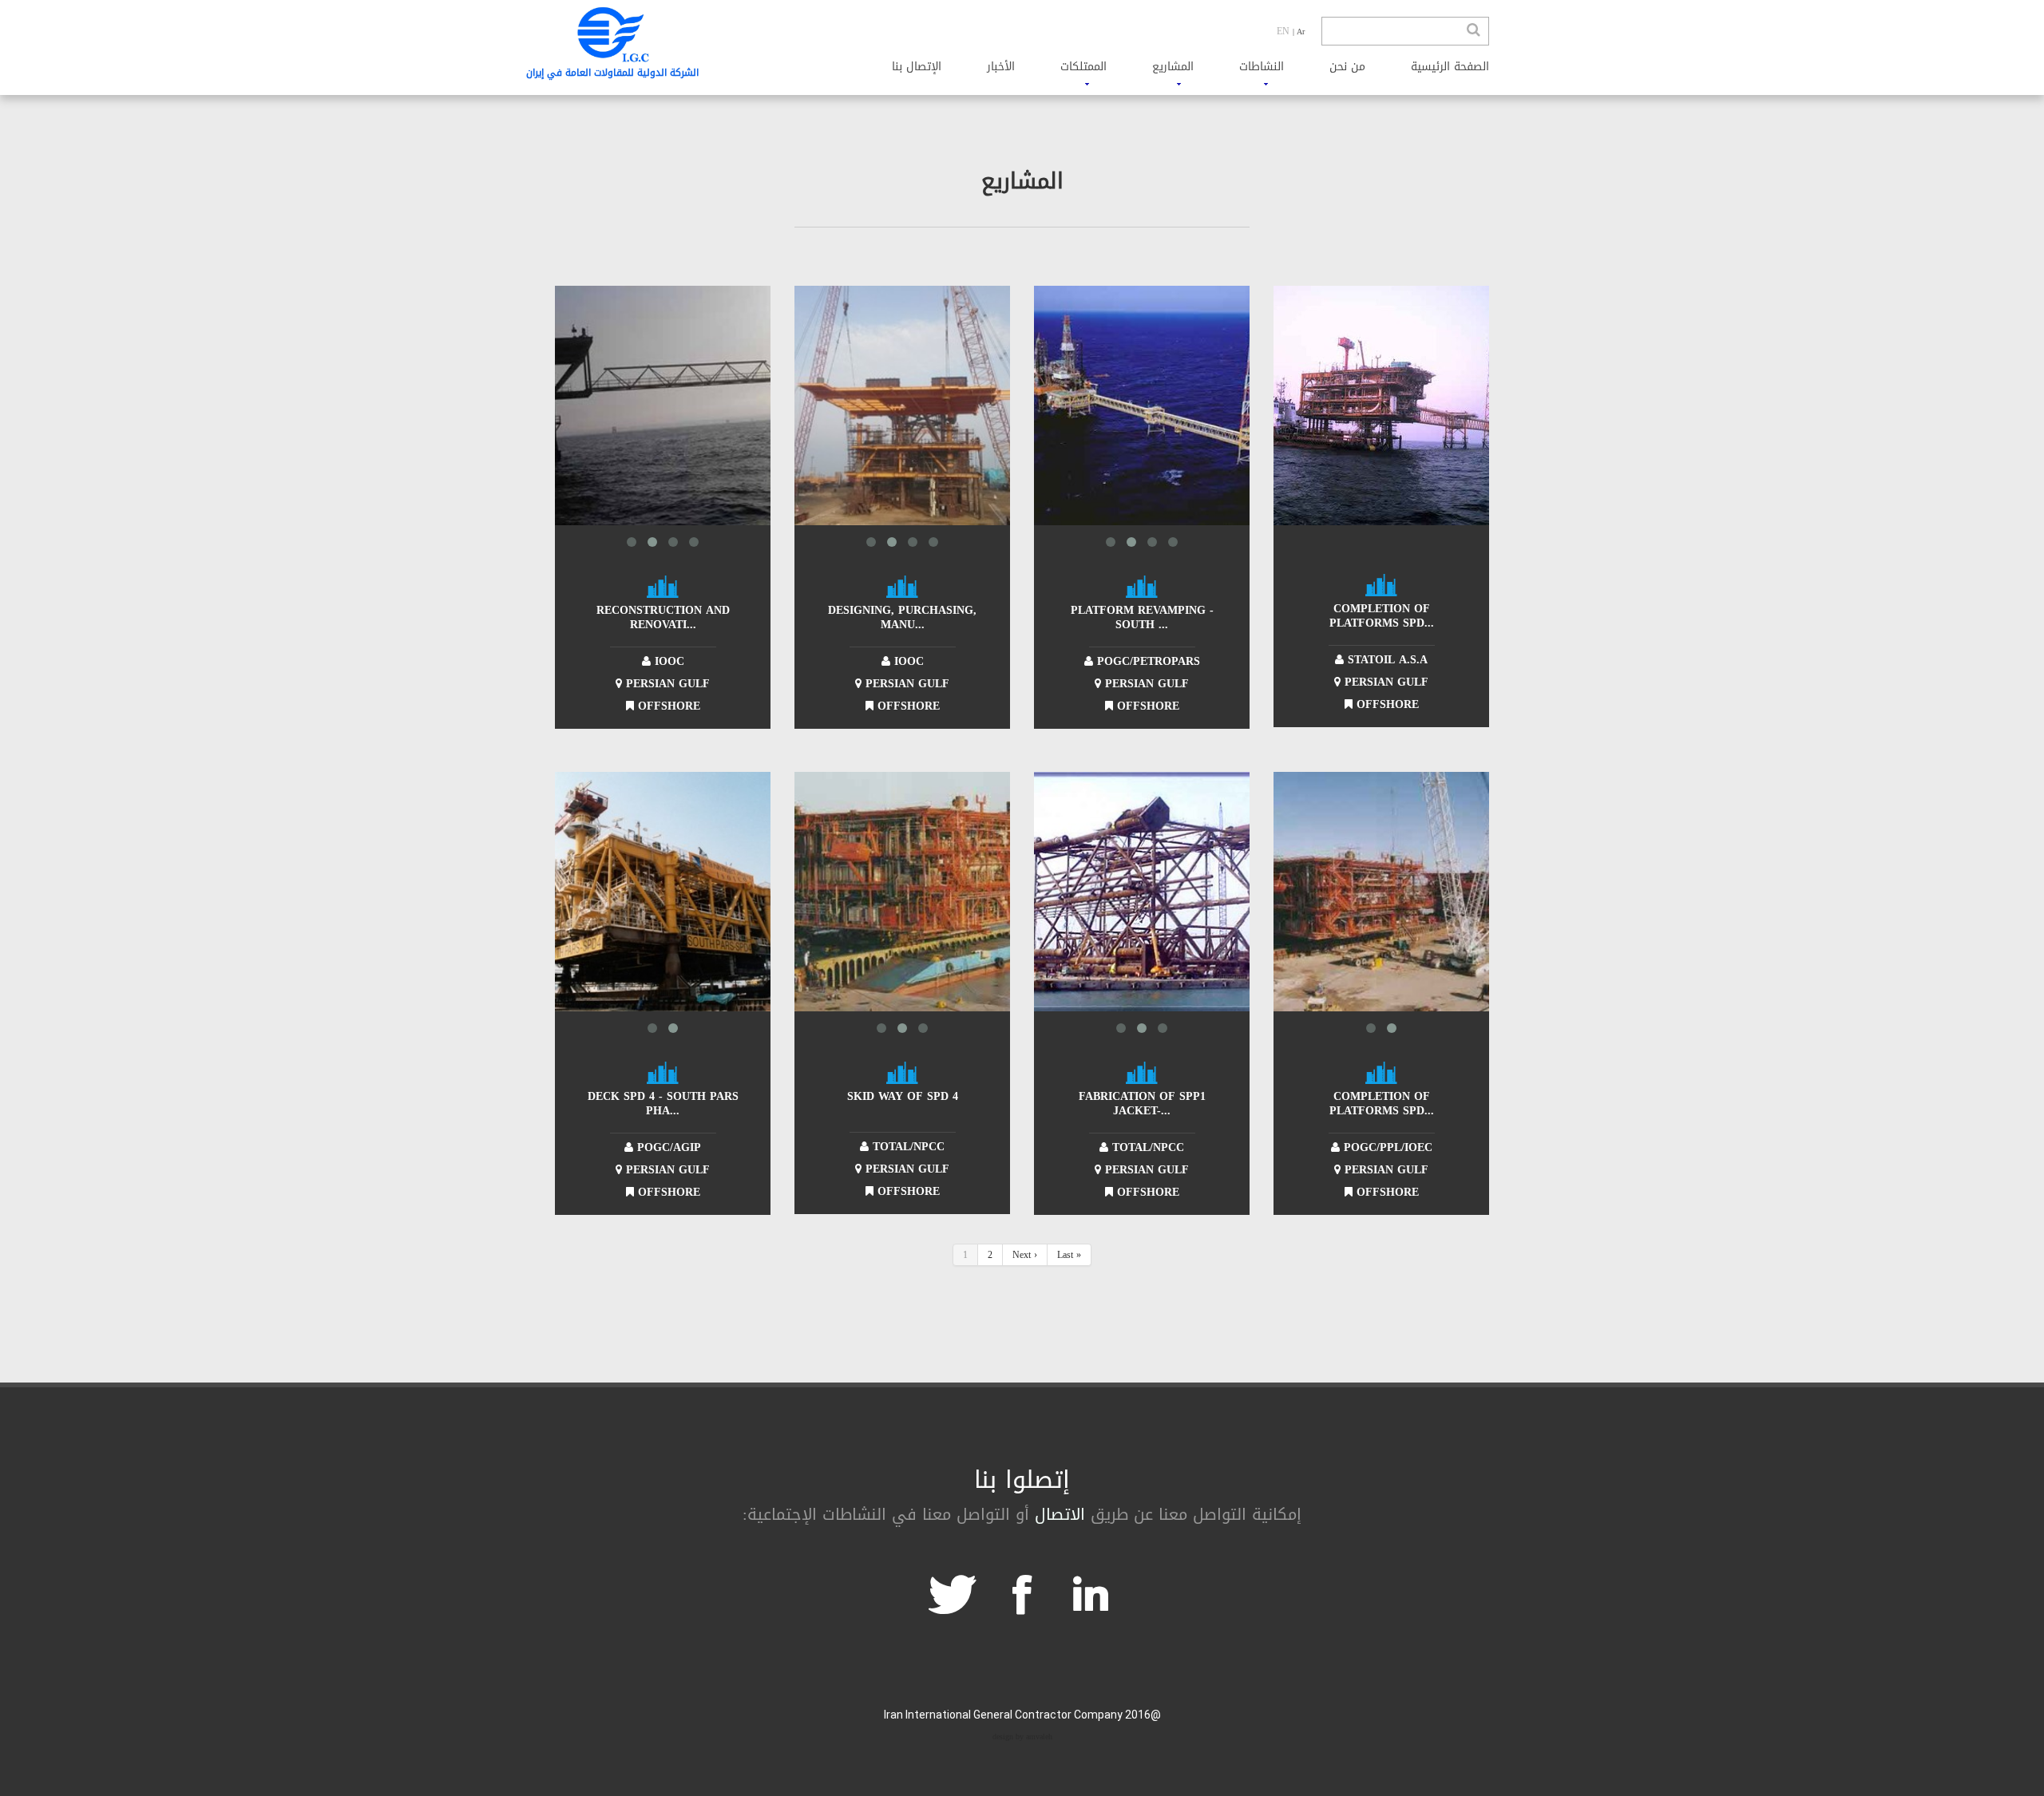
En (1283, 31)
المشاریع (1173, 67)
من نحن (1347, 67)
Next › (1025, 1255)
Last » (1069, 1255)
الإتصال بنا (917, 67)
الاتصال (1060, 1514)
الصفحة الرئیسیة (1450, 67)
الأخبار (1001, 67)
